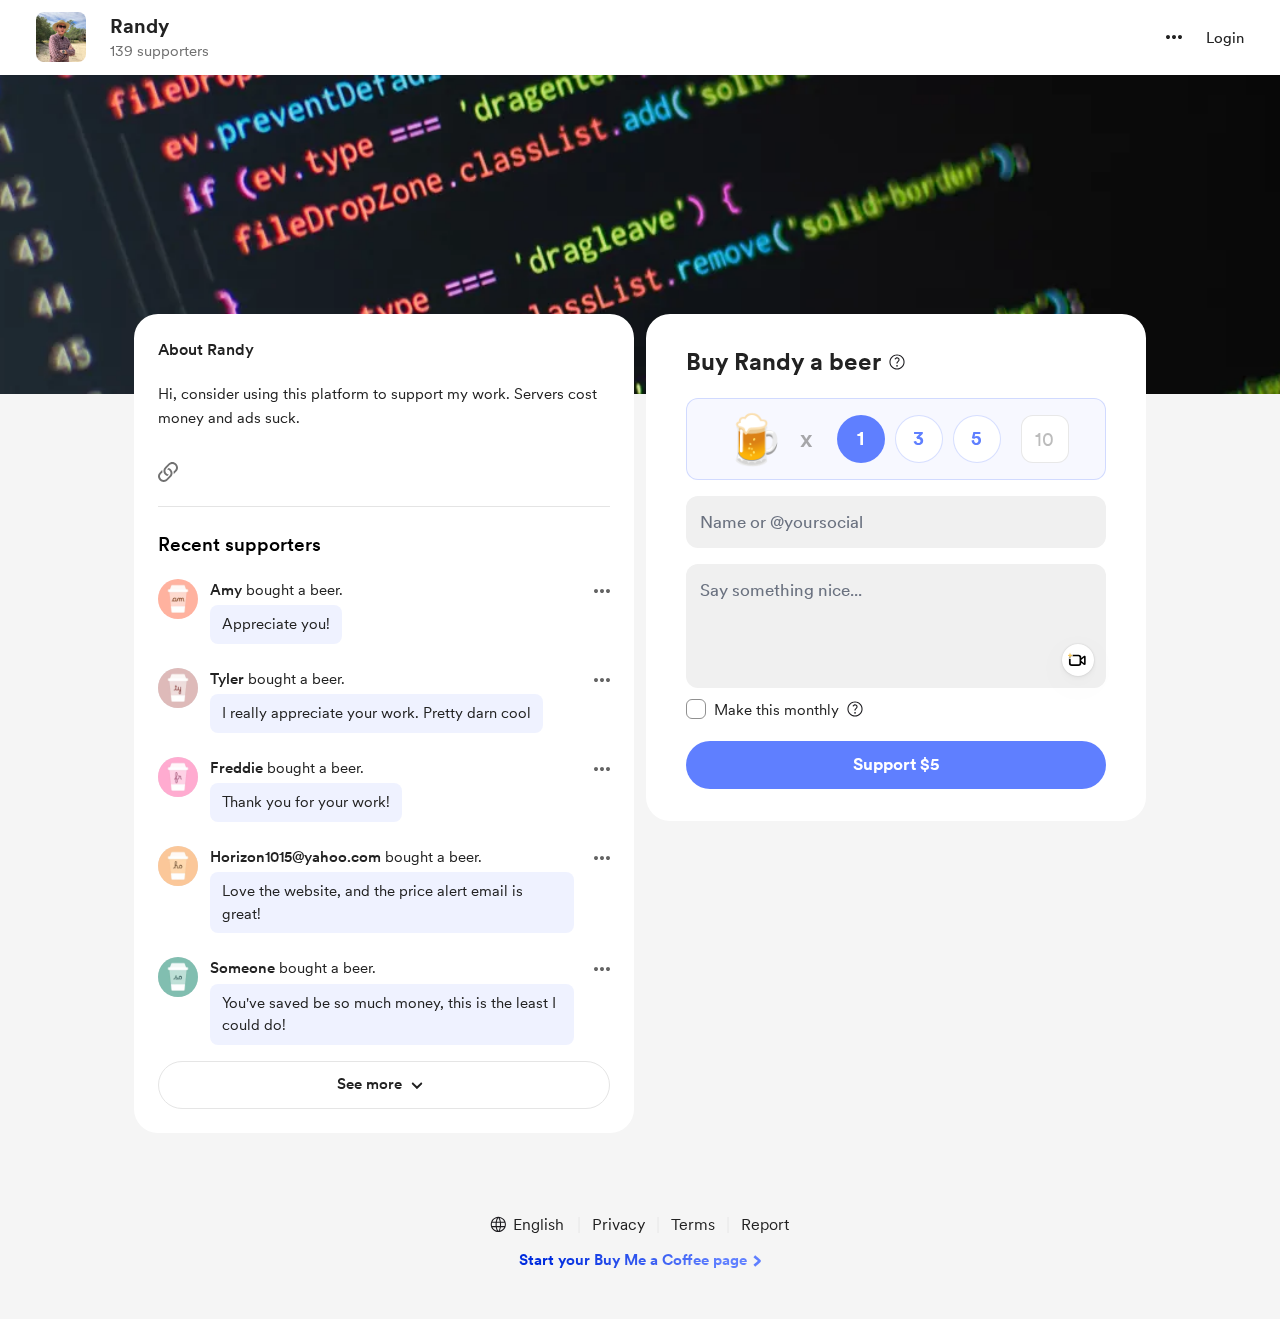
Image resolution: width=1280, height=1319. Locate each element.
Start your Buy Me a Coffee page (633, 1260)
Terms (693, 1224)
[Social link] (168, 472)
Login (1225, 38)
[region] (896, 567)
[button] (1174, 37)
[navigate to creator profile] (61, 37)
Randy (139, 26)
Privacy (618, 1224)
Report (765, 1224)
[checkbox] (762, 709)
